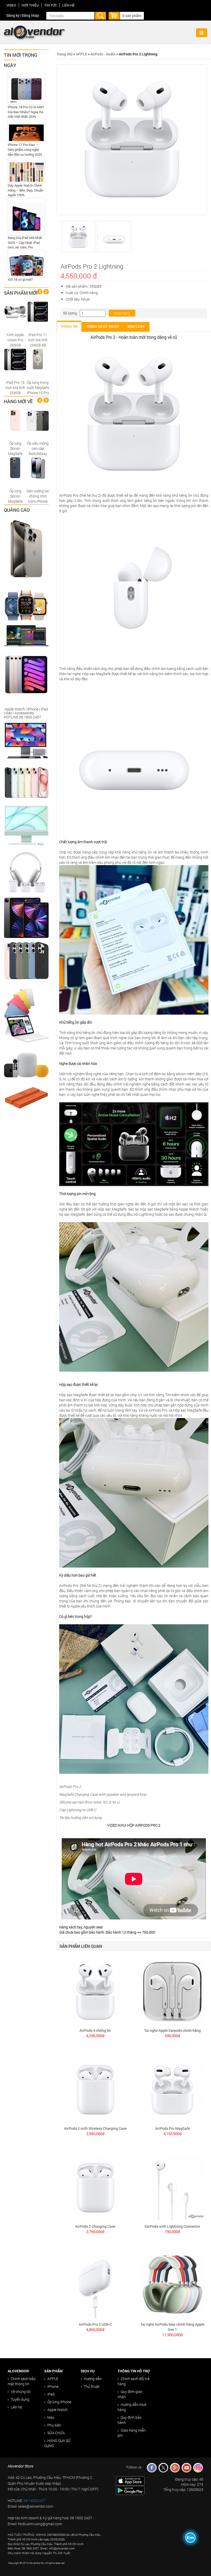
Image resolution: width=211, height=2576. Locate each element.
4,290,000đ (95, 2036)
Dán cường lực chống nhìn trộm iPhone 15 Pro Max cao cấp (38, 501)
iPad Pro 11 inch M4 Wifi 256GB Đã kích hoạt (38, 342)
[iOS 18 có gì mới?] (26, 264)
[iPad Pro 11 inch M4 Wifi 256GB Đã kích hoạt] (38, 312)
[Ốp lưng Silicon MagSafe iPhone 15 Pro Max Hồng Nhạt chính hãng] (15, 420)
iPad (51, 2394)
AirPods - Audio (103, 54)
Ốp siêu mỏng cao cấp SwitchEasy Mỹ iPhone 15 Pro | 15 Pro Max (38, 456)
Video (11, 5)
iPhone (53, 2386)
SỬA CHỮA (56, 2433)
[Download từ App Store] (130, 2480)
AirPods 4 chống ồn (95, 2030)
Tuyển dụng (20, 2399)
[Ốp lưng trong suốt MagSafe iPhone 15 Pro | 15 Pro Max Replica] (38, 359)
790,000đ (172, 2232)
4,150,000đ (173, 2134)
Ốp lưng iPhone (59, 2402)
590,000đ (172, 2036)
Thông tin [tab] (69, 327)
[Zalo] (191, 2538)
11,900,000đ (173, 2335)
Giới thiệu (30, 5)
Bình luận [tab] (136, 327)
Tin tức (51, 5)
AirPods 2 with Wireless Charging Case (95, 2128)
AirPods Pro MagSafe (173, 2128)
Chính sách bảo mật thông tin (22, 2381)
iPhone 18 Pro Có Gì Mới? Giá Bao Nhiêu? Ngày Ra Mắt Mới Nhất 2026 (26, 112)
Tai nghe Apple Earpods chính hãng (172, 2030)
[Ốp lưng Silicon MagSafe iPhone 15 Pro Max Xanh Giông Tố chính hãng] (15, 468)
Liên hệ (68, 5)
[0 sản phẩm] (114, 15)
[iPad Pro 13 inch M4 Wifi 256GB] (15, 359)
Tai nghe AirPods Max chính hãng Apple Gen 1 (172, 2327)
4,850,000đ (95, 2330)
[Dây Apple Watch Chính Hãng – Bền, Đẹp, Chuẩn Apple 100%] (26, 170)
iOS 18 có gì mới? (20, 279)
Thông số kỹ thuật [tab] (103, 327)
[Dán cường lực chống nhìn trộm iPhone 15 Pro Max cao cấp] (38, 468)
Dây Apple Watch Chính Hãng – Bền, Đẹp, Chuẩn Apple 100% (25, 190)
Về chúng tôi (21, 2392)
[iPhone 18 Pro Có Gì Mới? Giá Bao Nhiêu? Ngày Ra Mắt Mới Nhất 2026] (26, 89)
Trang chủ (65, 54)
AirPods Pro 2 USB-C (95, 2324)
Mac (51, 2417)
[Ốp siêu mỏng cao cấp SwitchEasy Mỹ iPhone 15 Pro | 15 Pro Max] (38, 420)
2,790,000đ (95, 2232)
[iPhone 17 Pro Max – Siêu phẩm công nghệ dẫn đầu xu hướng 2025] (26, 131)
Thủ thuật (92, 2386)
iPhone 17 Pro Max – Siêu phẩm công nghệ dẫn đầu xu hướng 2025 (25, 149)
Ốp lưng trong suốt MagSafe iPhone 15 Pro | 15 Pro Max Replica (38, 393)
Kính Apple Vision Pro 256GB (15, 340)
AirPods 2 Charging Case (95, 2226)
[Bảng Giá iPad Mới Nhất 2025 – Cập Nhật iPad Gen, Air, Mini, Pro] (26, 216)
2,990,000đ (95, 2134)
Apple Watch (58, 2410)
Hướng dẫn (93, 2379)
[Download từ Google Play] (130, 2490)
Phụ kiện (54, 2425)
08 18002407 (34, 2501)
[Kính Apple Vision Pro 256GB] (15, 312)
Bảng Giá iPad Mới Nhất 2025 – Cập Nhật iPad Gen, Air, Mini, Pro (25, 242)
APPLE (81, 54)
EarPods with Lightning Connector (172, 2226)
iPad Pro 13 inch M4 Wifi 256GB (15, 388)
